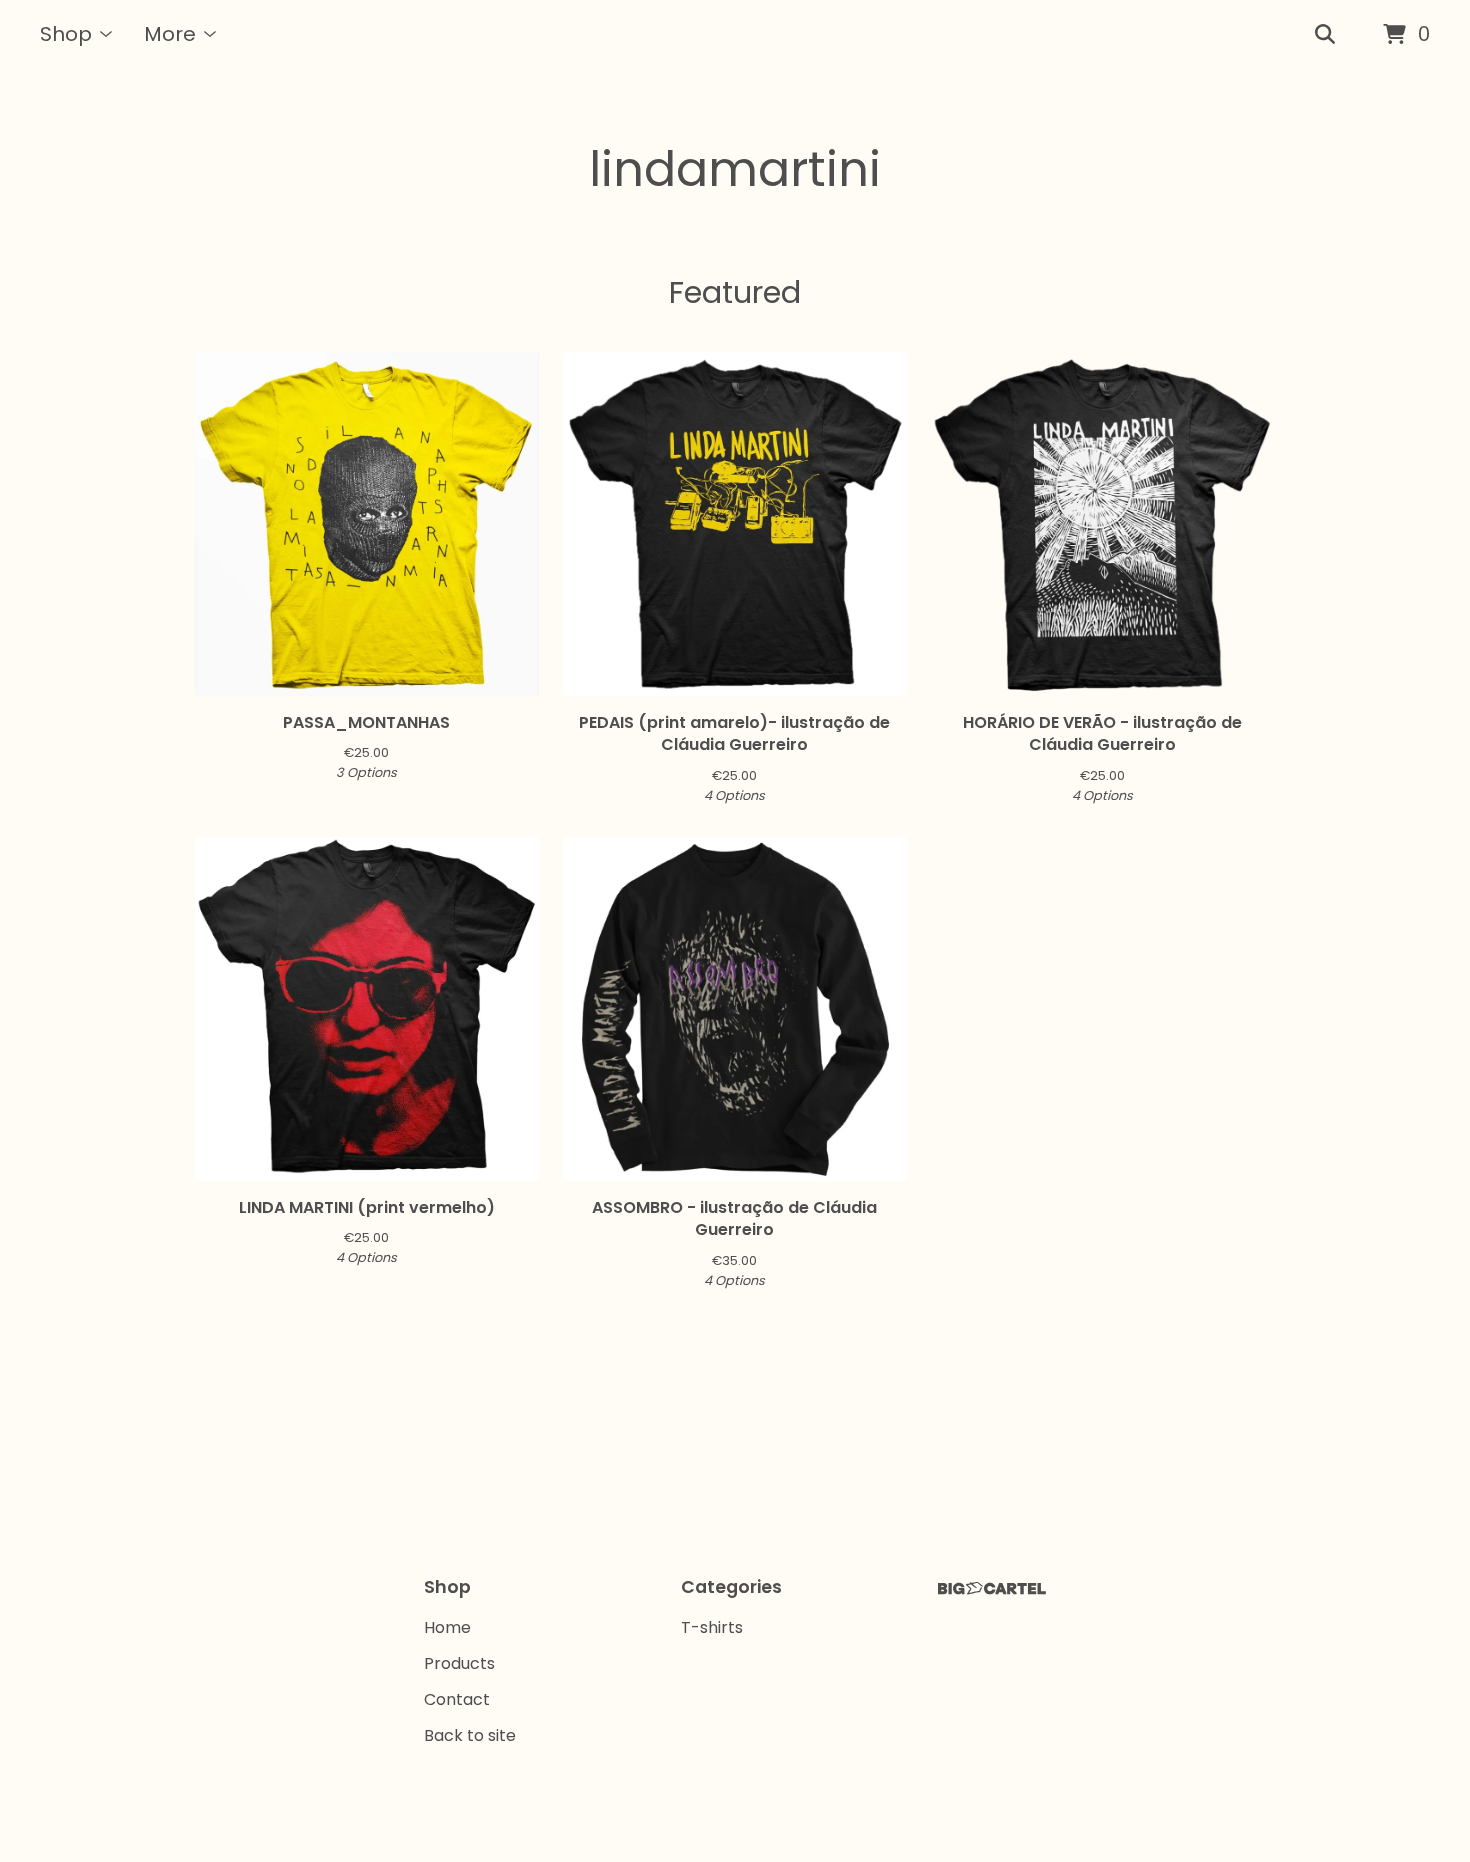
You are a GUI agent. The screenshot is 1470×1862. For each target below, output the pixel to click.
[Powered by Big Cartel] (992, 1588)
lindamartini (735, 169)
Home (447, 1627)
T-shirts (712, 1627)
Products (459, 1663)
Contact (457, 1699)
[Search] (1325, 35)
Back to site (470, 1735)
